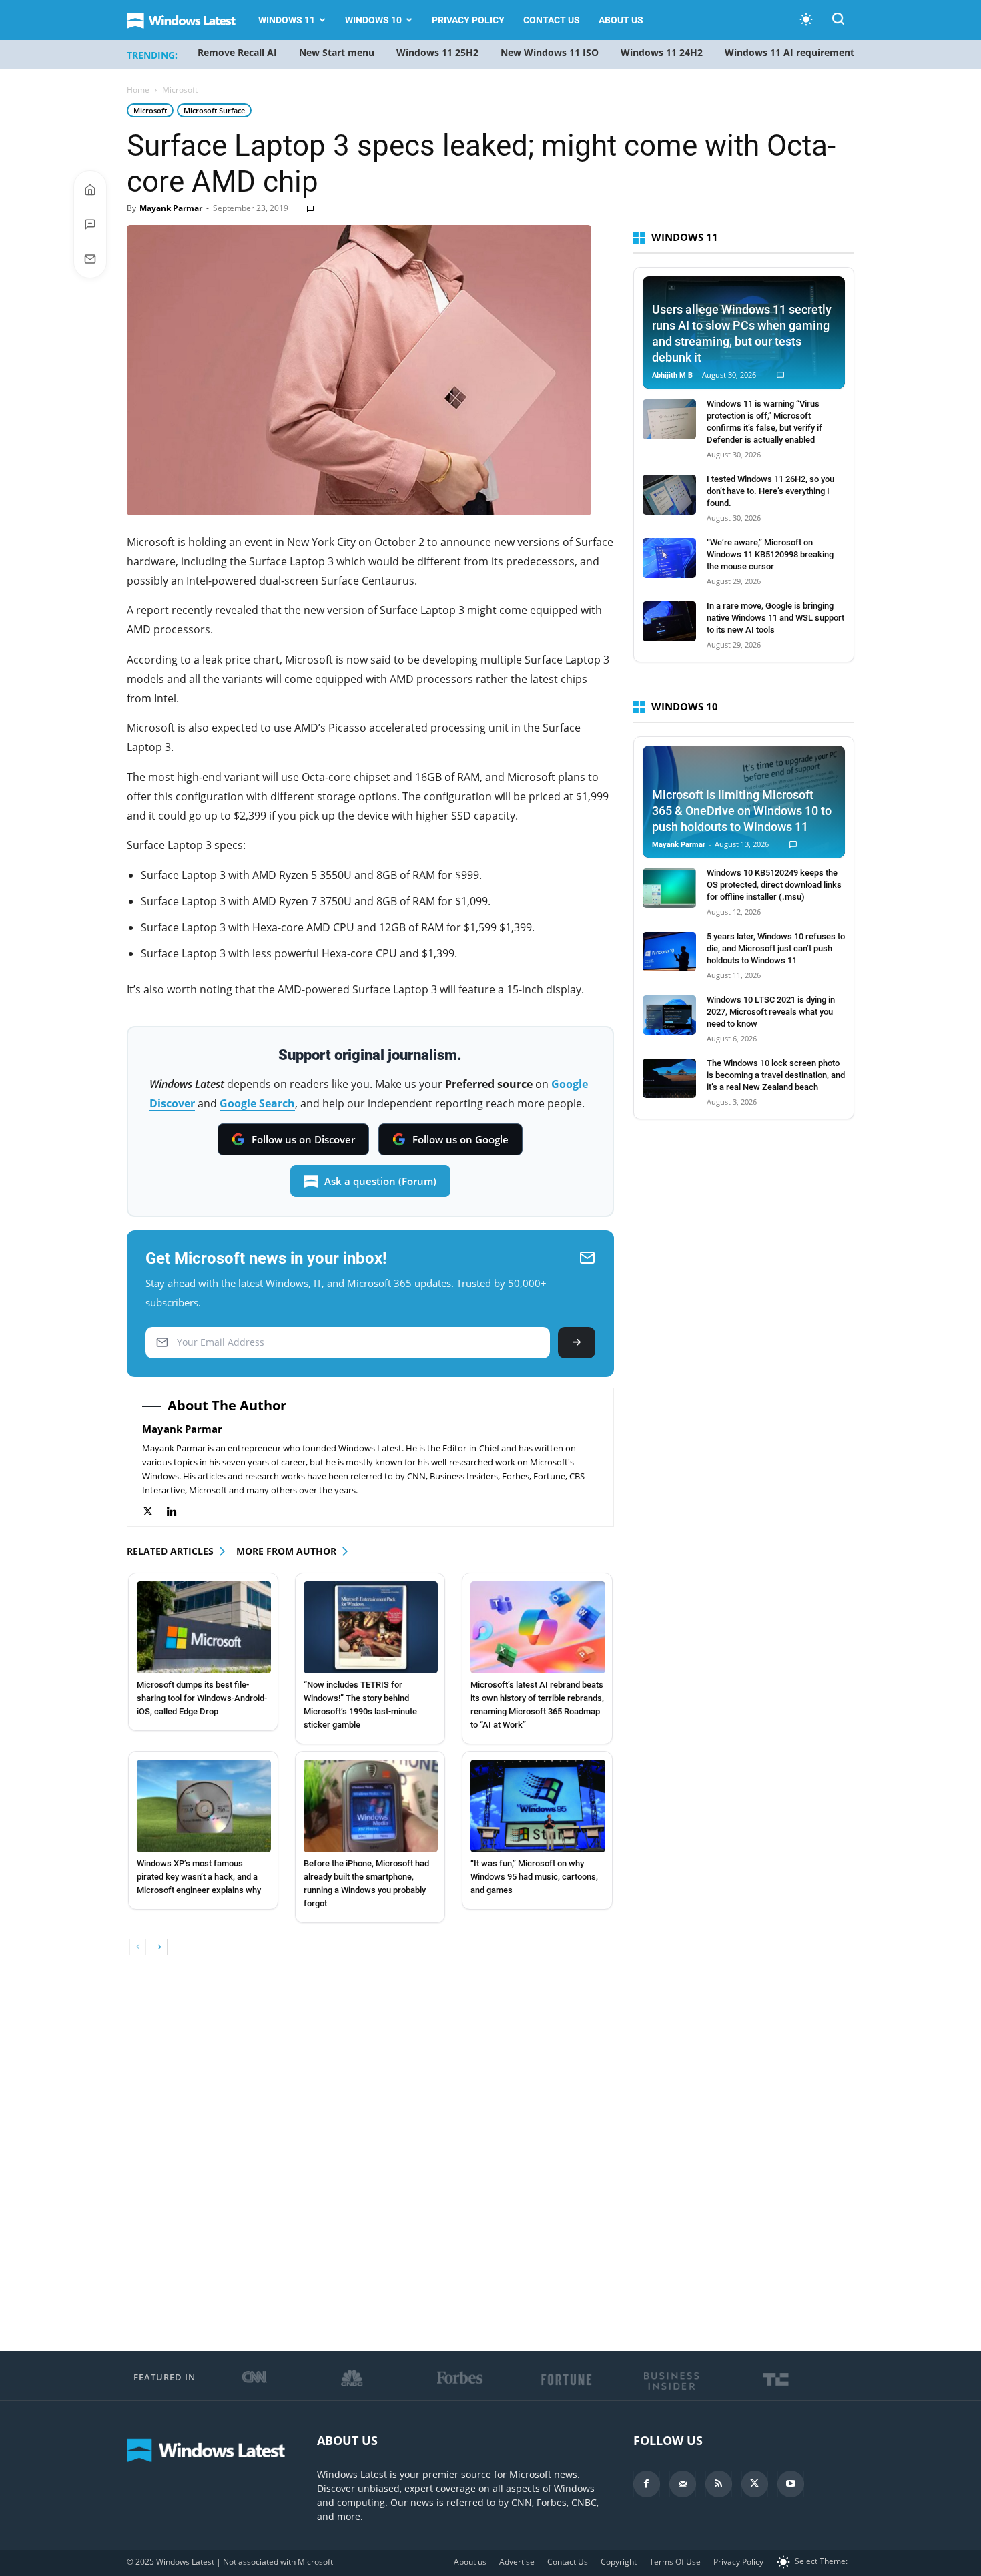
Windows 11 (287, 20)
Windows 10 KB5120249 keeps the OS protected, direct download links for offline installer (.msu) (774, 885)
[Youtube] (791, 2484)
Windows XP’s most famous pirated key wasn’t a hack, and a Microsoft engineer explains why (199, 1877)
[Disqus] (370, 2154)
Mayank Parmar (171, 208)
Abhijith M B (672, 375)
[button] (838, 21)
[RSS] (719, 2484)
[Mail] (683, 2484)
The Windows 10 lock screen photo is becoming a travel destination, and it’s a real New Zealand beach (776, 1075)
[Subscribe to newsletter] (90, 259)
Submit (577, 1343)
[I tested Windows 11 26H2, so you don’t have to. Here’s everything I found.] (669, 495)
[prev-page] (138, 1947)
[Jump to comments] (90, 224)
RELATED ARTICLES (170, 1551)
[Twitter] (154, 1512)
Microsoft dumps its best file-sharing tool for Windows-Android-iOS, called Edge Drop (202, 1698)
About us (621, 20)
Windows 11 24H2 (662, 52)
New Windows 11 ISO (550, 52)
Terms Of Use (675, 2562)
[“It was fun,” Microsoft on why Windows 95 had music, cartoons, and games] (538, 1806)
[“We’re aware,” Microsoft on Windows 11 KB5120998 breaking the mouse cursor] (669, 558)
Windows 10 (373, 20)
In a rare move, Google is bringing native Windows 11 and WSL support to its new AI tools (775, 618)
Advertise (517, 2562)
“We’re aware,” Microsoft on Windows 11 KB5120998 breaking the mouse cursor (770, 554)
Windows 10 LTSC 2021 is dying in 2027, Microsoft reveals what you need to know (771, 1012)
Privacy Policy (468, 20)
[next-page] (159, 1947)
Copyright (619, 2562)
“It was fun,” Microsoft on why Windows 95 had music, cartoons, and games (534, 1877)
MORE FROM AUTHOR (286, 1551)
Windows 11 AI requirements (792, 52)
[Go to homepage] (90, 190)
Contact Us (552, 20)
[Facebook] (647, 2484)
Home (138, 90)
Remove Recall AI (237, 52)
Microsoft (150, 110)
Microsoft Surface (214, 110)
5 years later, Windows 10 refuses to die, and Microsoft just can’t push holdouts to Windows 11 (776, 948)
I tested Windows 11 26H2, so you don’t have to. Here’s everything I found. (770, 491)
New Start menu (337, 52)
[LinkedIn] (179, 1512)
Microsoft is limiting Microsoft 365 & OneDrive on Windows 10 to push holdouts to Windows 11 (742, 811)
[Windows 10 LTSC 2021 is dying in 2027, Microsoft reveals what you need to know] (669, 1015)
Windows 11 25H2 (437, 52)
